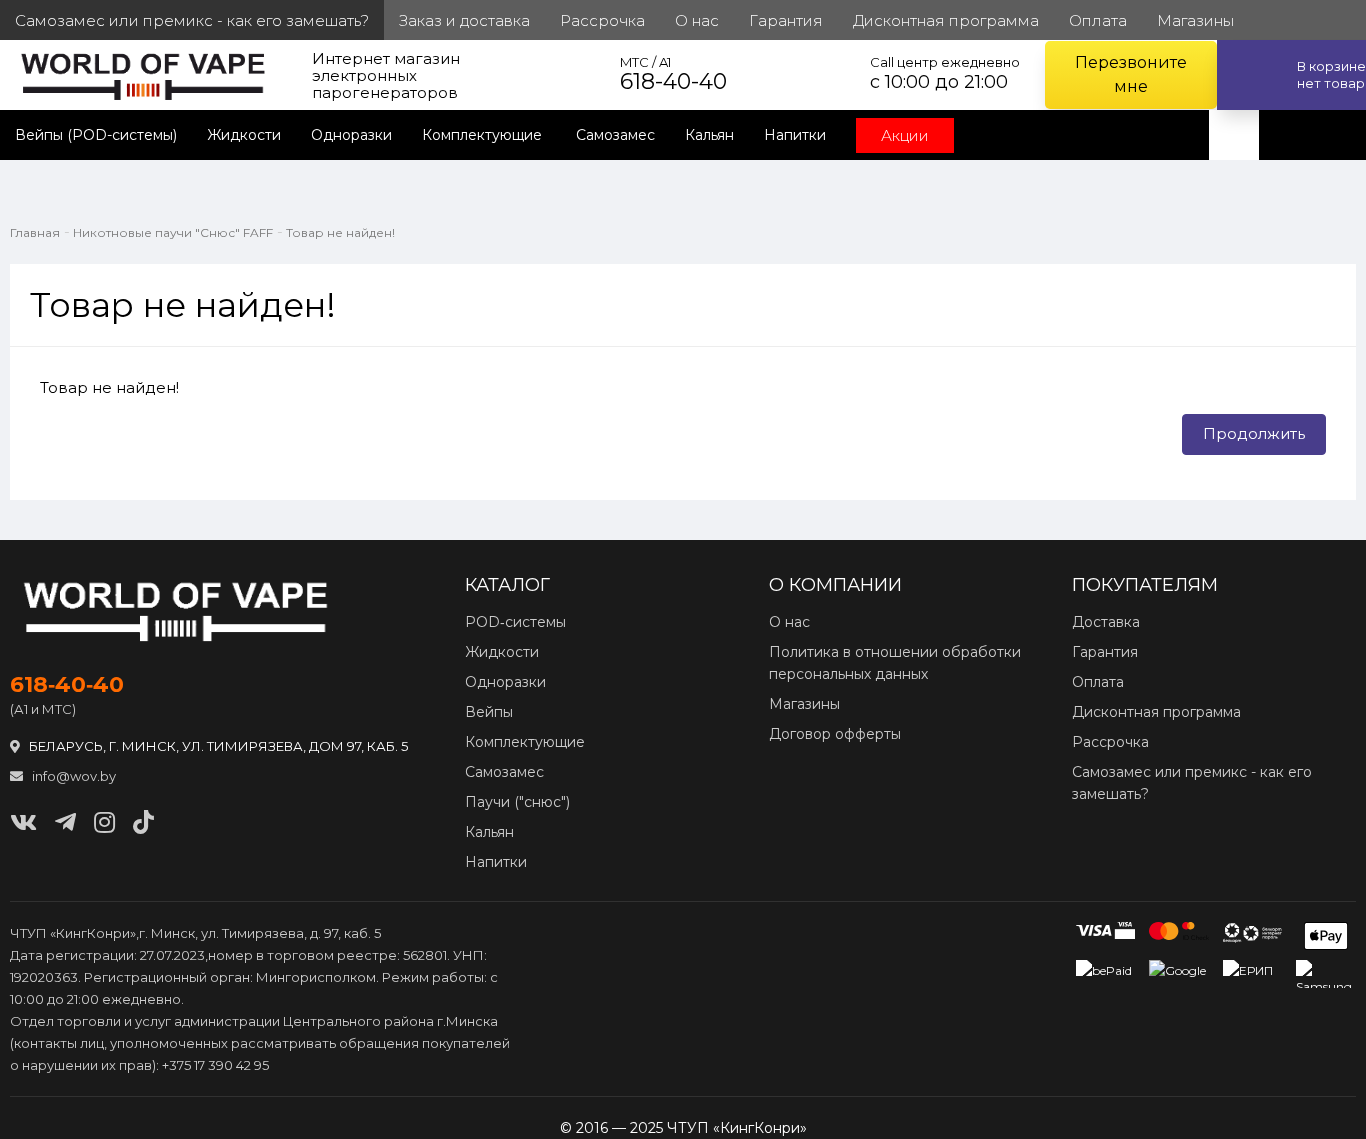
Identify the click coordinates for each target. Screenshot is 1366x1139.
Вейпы (489, 712)
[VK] (23, 822)
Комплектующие (484, 135)
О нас (789, 622)
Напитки (795, 135)
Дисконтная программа (1156, 712)
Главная (35, 232)
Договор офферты (835, 734)
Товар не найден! (340, 232)
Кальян (709, 135)
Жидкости (244, 135)
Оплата (1098, 682)
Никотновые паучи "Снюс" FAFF (173, 232)
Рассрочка (1110, 742)
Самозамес (615, 135)
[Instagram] (104, 822)
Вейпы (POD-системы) (96, 135)
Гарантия (1105, 652)
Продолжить (1254, 433)
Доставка (1106, 622)
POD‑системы (515, 622)
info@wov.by (72, 776)
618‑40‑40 (67, 685)
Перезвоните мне (1131, 74)
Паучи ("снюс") (517, 802)
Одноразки (351, 135)
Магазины (804, 704)
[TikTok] (143, 822)
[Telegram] (65, 822)
